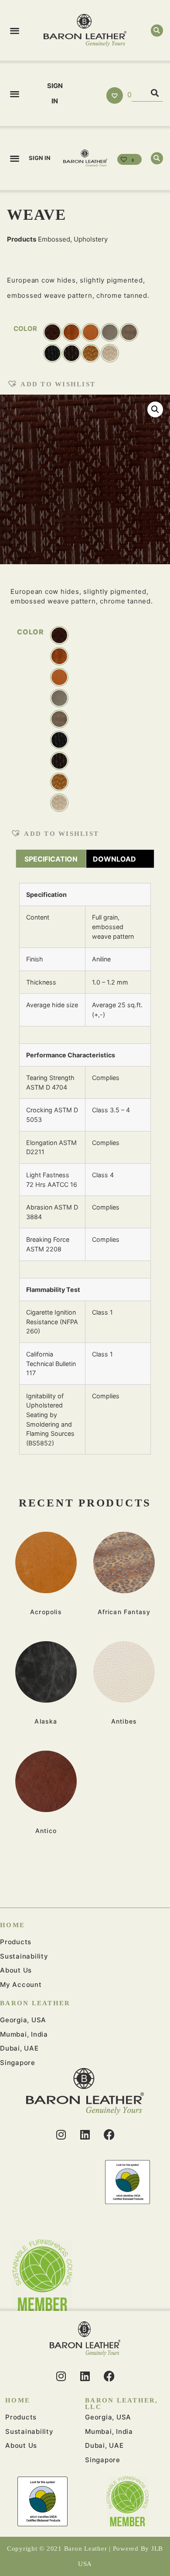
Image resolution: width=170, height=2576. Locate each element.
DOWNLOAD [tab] (114, 859)
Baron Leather (35, 2003)
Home (18, 2400)
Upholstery (91, 239)
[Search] (155, 93)
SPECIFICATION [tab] (51, 859)
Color (31, 632)
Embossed (54, 239)
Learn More (46, 1562)
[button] (15, 30)
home (12, 1925)
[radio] (59, 635)
